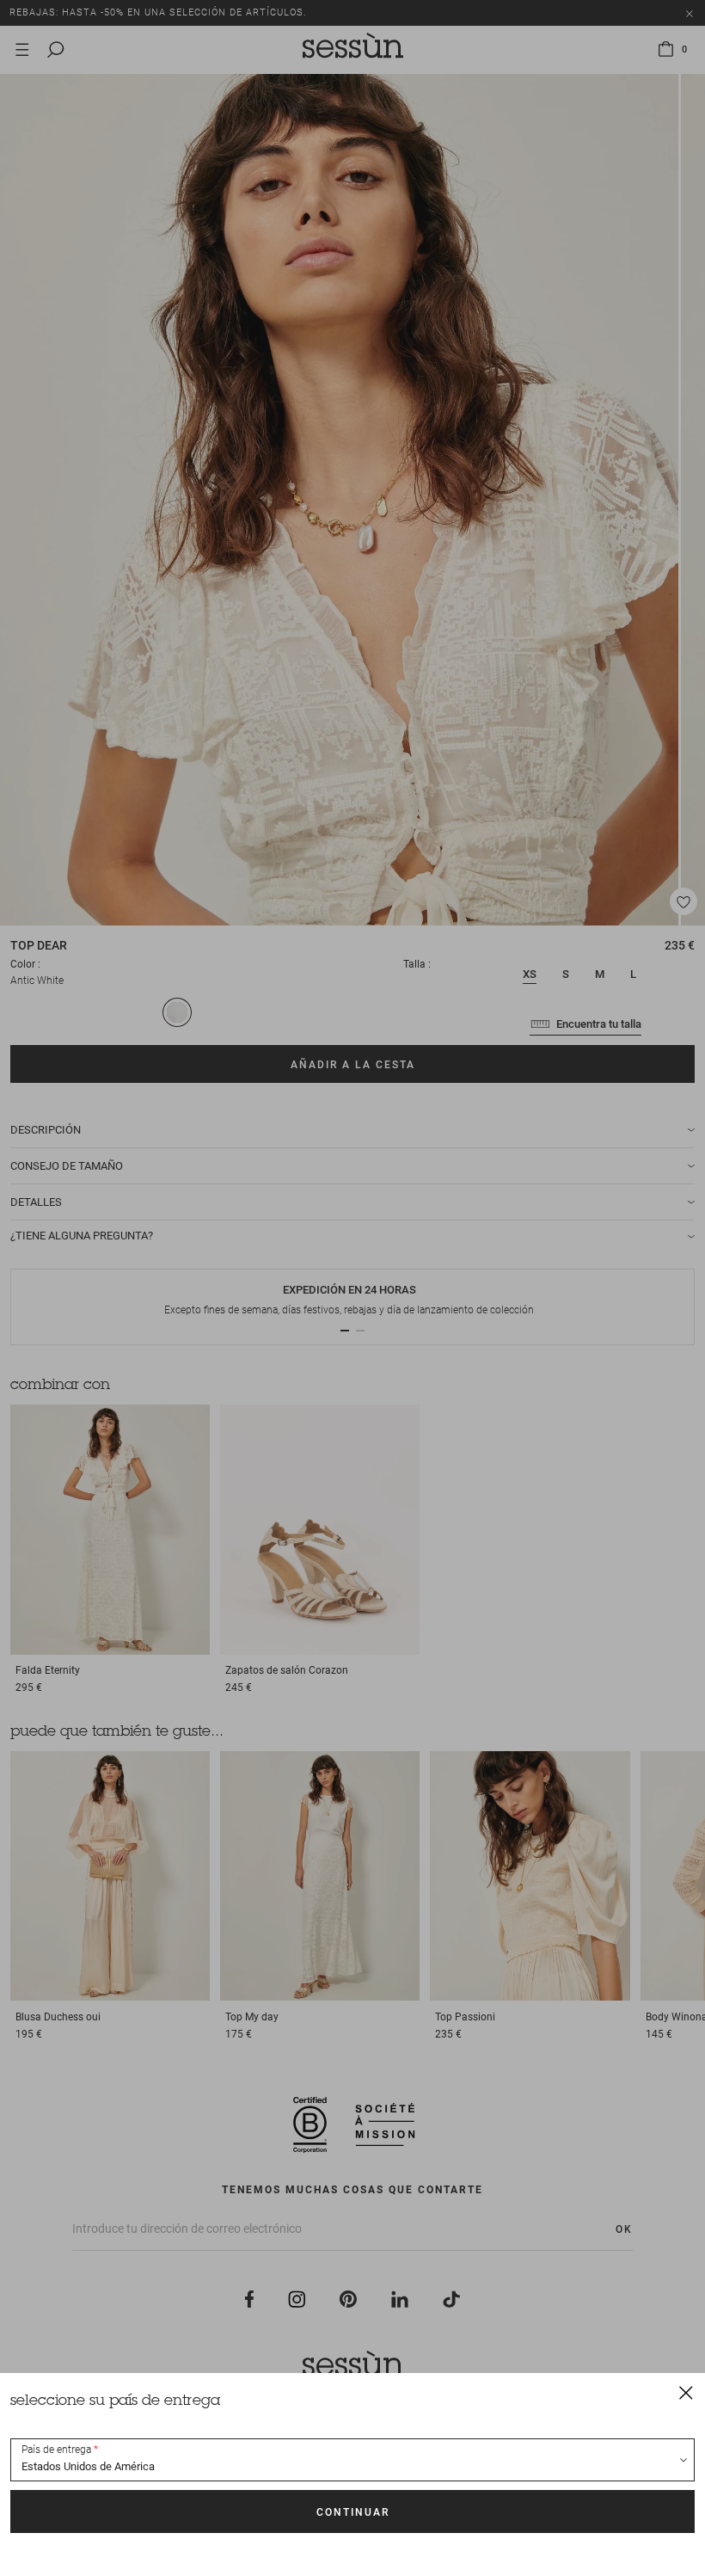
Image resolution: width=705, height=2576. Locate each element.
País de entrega (56, 2450)
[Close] (686, 2392)
